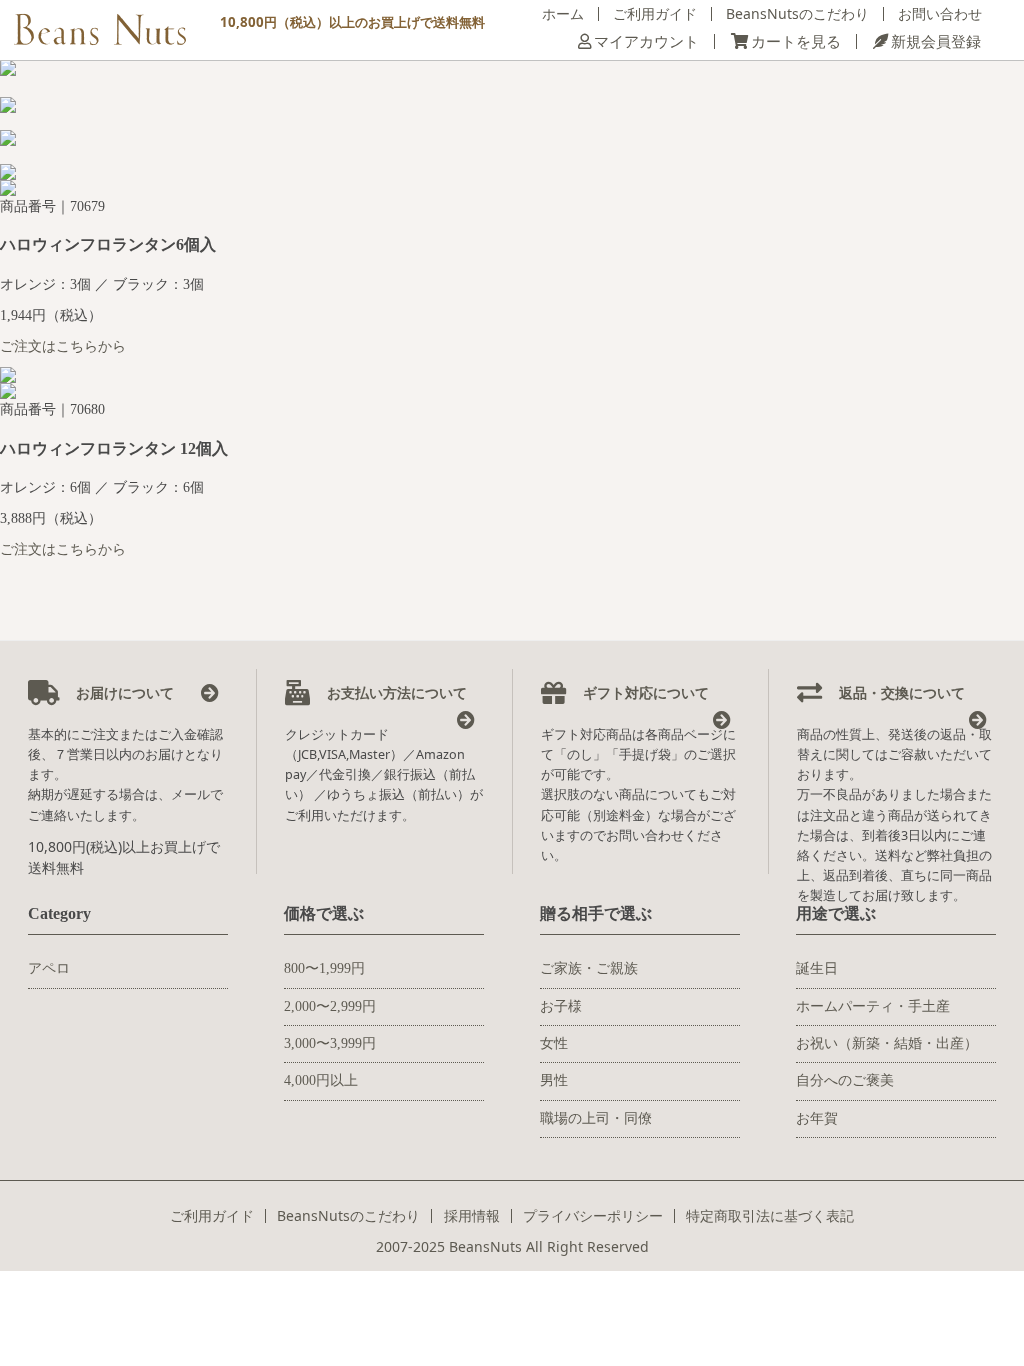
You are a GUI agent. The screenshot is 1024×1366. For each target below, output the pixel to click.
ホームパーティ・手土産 (873, 1006)
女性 (554, 1043)
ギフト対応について (644, 692)
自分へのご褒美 (845, 1080)
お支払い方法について (395, 692)
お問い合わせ (940, 13)
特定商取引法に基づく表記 (770, 1215)
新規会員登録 (936, 41)
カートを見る (796, 41)
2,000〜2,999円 (330, 1006)
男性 (554, 1080)
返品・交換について (900, 692)
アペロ (49, 968)
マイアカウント (646, 41)
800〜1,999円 (324, 968)
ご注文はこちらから (63, 346)
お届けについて (123, 692)
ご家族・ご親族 (589, 968)
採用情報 (472, 1215)
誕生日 (817, 968)
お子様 (561, 1006)
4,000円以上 (321, 1080)
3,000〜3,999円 (330, 1043)
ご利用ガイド (655, 13)
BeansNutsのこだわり (797, 13)
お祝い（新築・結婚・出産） (887, 1043)
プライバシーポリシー (593, 1215)
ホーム (563, 13)
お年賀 (817, 1118)
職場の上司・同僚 (596, 1118)
